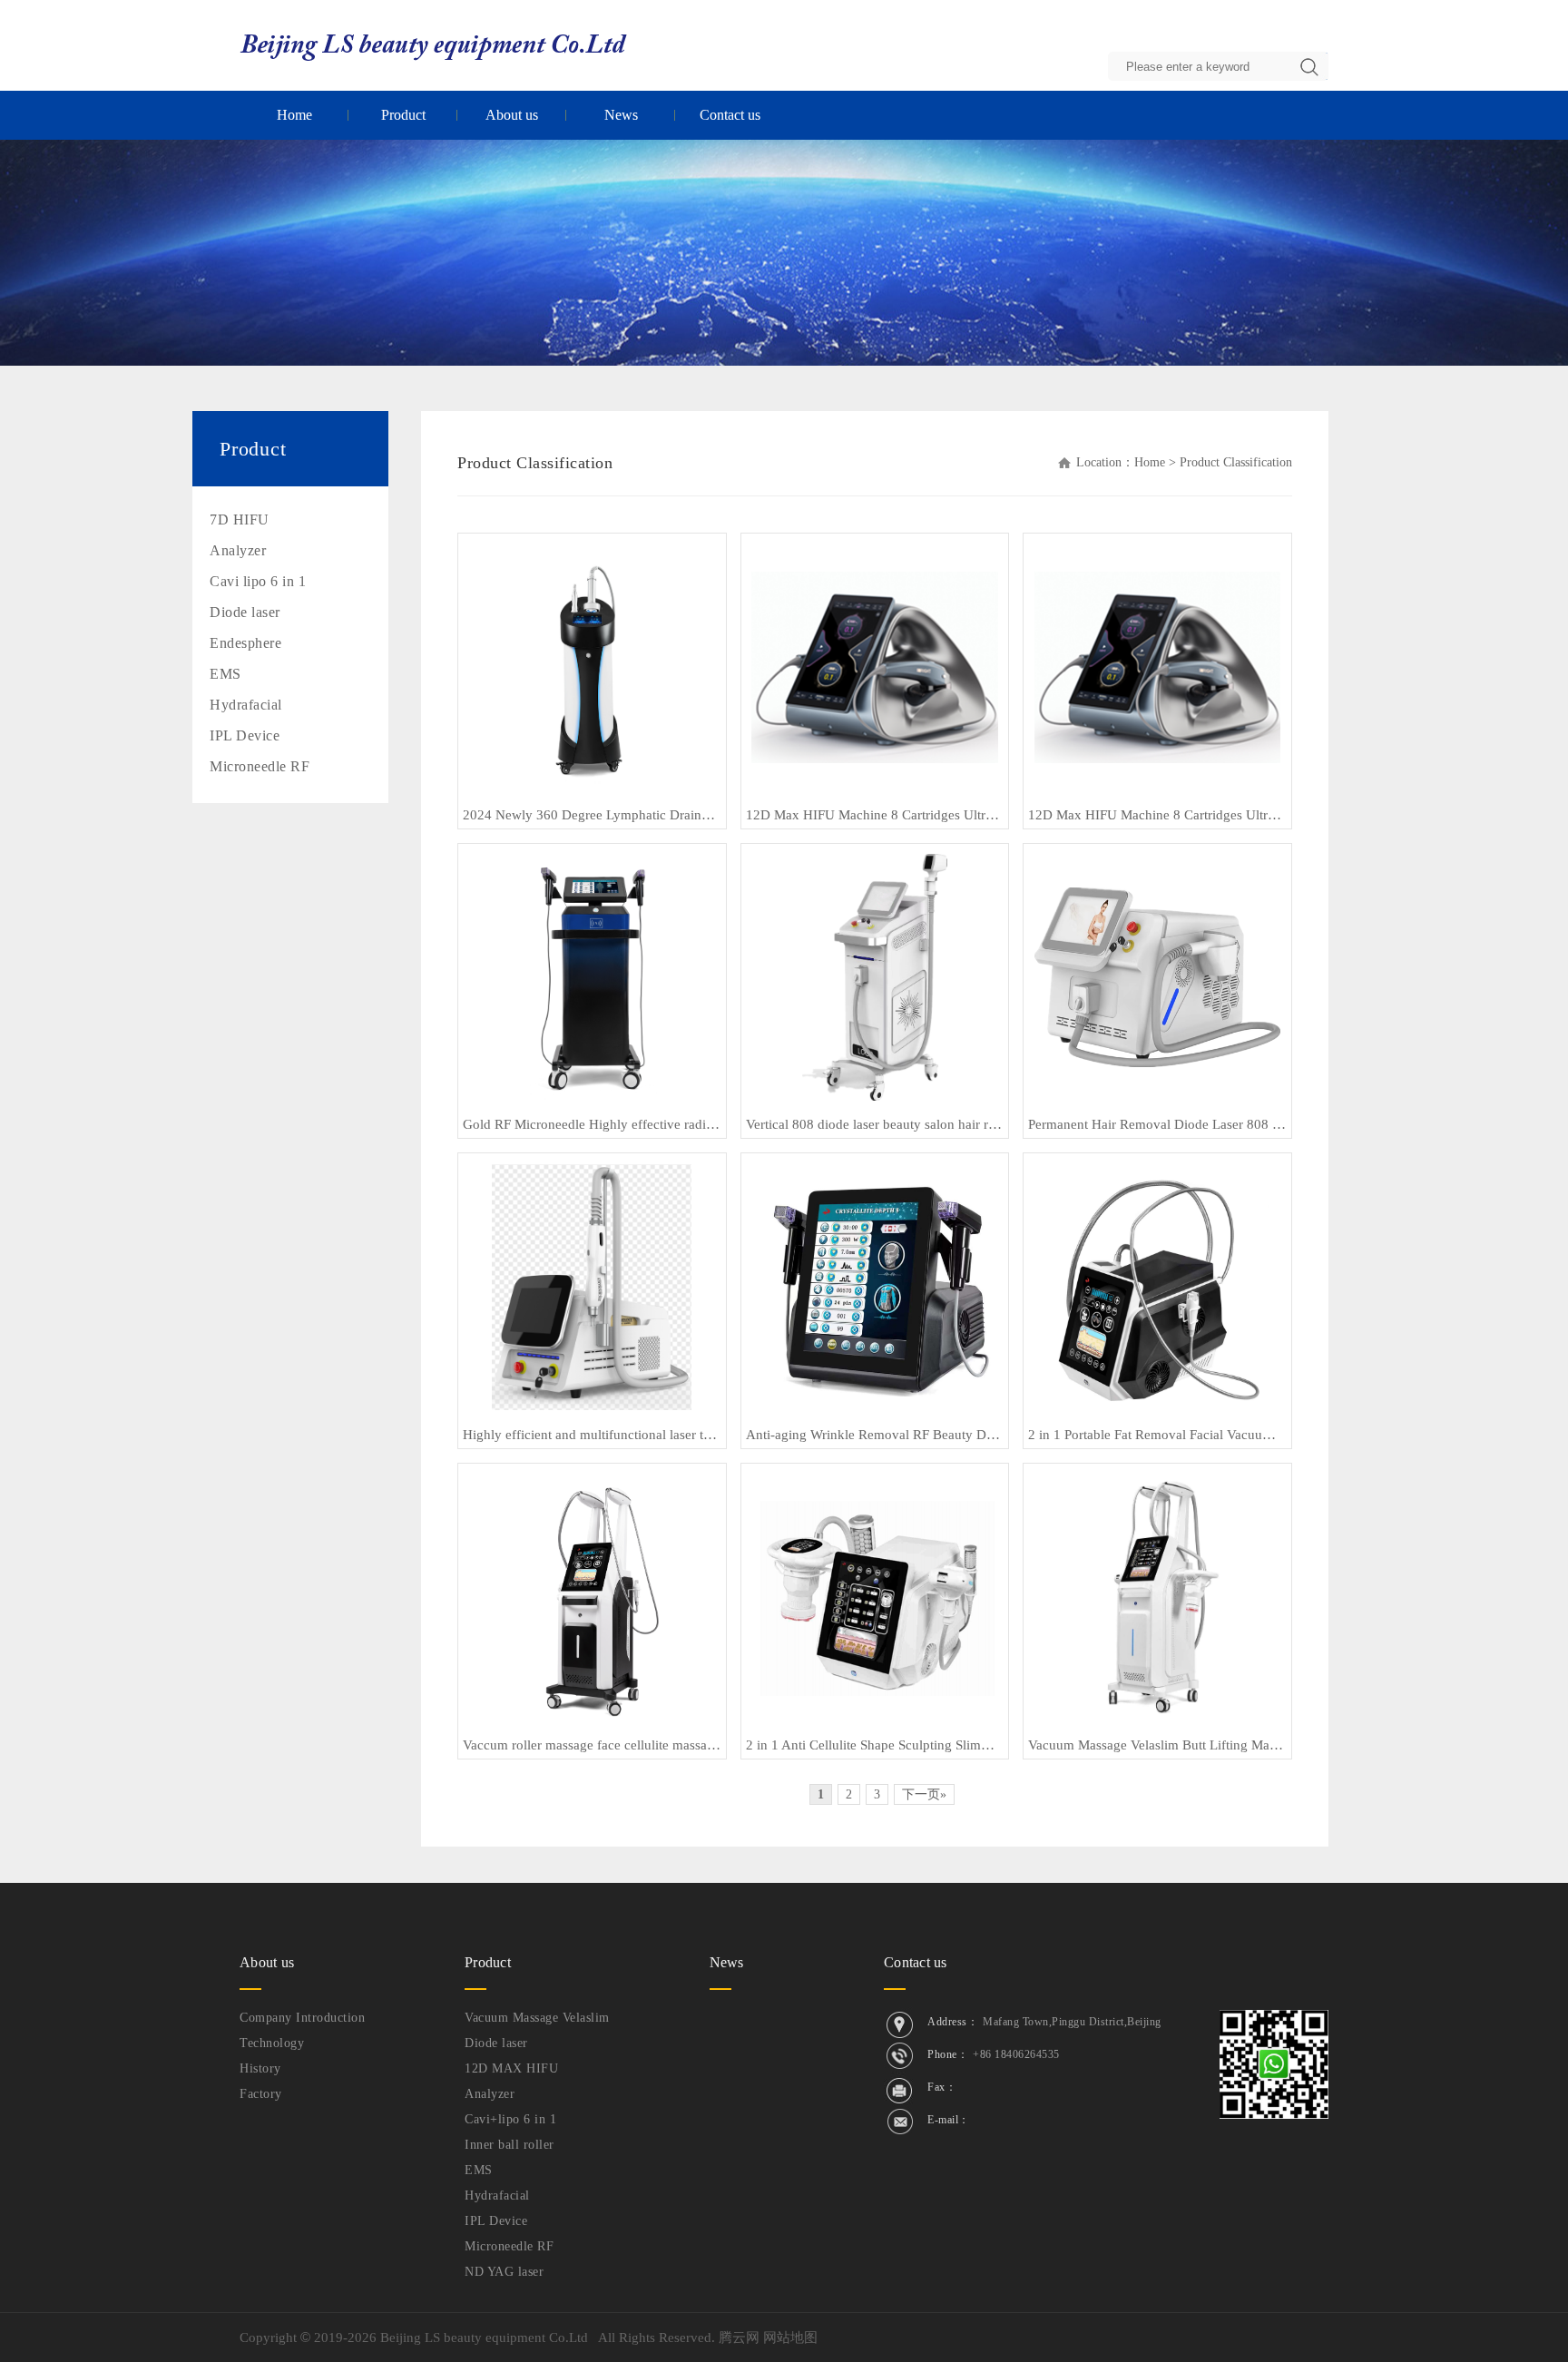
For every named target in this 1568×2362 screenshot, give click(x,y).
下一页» (924, 1794)
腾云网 (739, 2337)
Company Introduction (302, 2018)
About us (512, 115)
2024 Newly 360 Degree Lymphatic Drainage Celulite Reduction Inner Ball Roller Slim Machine (592, 815)
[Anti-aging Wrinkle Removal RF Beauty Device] (874, 1286)
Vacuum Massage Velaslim (537, 2018)
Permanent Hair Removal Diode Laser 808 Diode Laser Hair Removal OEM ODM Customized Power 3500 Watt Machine (1157, 1124)
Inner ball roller (510, 2145)
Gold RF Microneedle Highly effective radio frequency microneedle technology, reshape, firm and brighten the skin (592, 1124)
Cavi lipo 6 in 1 (258, 581)
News (621, 115)
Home (294, 115)
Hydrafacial (246, 705)
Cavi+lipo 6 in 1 (510, 2119)
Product (403, 115)
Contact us (730, 115)
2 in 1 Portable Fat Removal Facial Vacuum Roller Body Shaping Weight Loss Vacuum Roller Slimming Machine (1157, 1435)
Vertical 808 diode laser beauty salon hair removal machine (875, 1124)
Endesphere (245, 643)
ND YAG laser (504, 2272)
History (260, 2068)
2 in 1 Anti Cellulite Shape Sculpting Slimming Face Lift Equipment (875, 1745)
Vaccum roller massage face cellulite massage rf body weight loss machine (592, 1745)
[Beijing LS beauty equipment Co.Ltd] (434, 44)
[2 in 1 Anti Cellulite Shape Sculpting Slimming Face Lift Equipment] (874, 1596)
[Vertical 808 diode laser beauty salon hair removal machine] (875, 975)
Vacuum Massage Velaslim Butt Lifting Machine (1157, 1745)
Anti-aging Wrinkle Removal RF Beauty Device (875, 1435)
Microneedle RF (260, 766)
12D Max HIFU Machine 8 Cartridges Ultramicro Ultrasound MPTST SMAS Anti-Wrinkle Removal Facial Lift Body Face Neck (875, 815)
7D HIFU (240, 519)
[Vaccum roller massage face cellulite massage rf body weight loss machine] (592, 1596)
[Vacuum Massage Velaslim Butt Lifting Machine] (1158, 1596)
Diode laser (245, 612)
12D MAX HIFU (511, 2068)
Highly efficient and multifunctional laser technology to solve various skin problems (592, 1435)
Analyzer (238, 550)
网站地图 (790, 2337)
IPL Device (245, 735)
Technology (272, 2043)
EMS (225, 674)
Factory (261, 2094)
